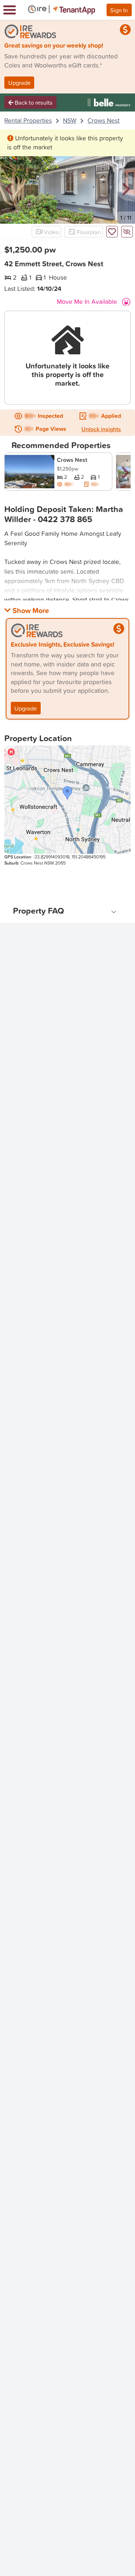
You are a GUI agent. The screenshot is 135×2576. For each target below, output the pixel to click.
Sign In (119, 10)
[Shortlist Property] (112, 232)
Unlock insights (101, 429)
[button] (9, 189)
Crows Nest (103, 120)
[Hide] (127, 232)
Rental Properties (28, 120)
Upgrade (19, 82)
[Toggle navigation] (10, 10)
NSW (70, 120)
